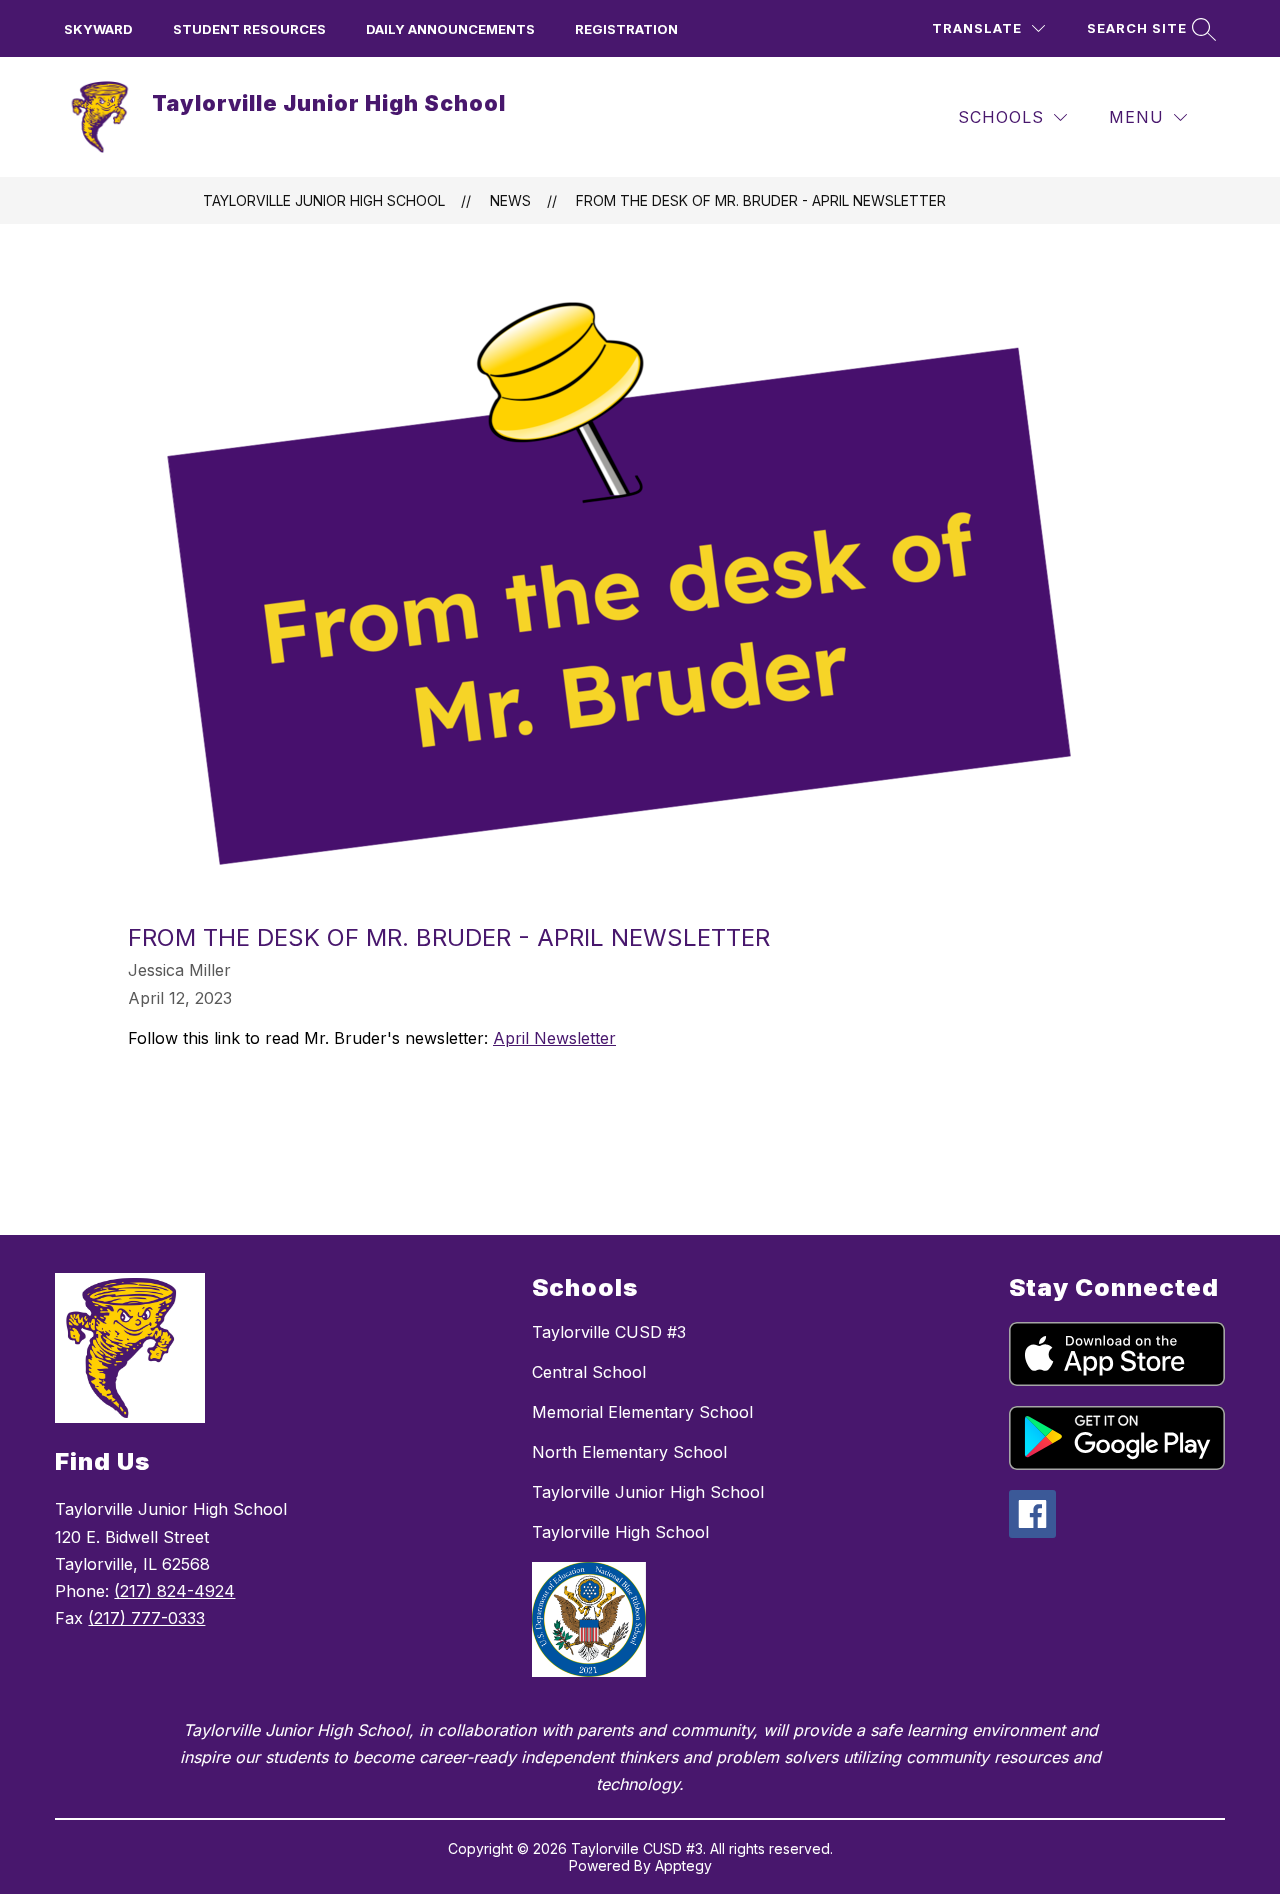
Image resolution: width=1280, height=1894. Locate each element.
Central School (589, 1372)
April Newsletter (554, 1038)
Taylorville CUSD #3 (609, 1332)
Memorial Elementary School (642, 1412)
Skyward (98, 29)
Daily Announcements (450, 29)
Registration (626, 29)
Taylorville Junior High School (324, 200)
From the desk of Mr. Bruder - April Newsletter (761, 200)
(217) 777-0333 (146, 1618)
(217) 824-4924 (174, 1591)
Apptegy (683, 1865)
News (510, 200)
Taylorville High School (620, 1532)
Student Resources (249, 29)
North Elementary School (629, 1452)
